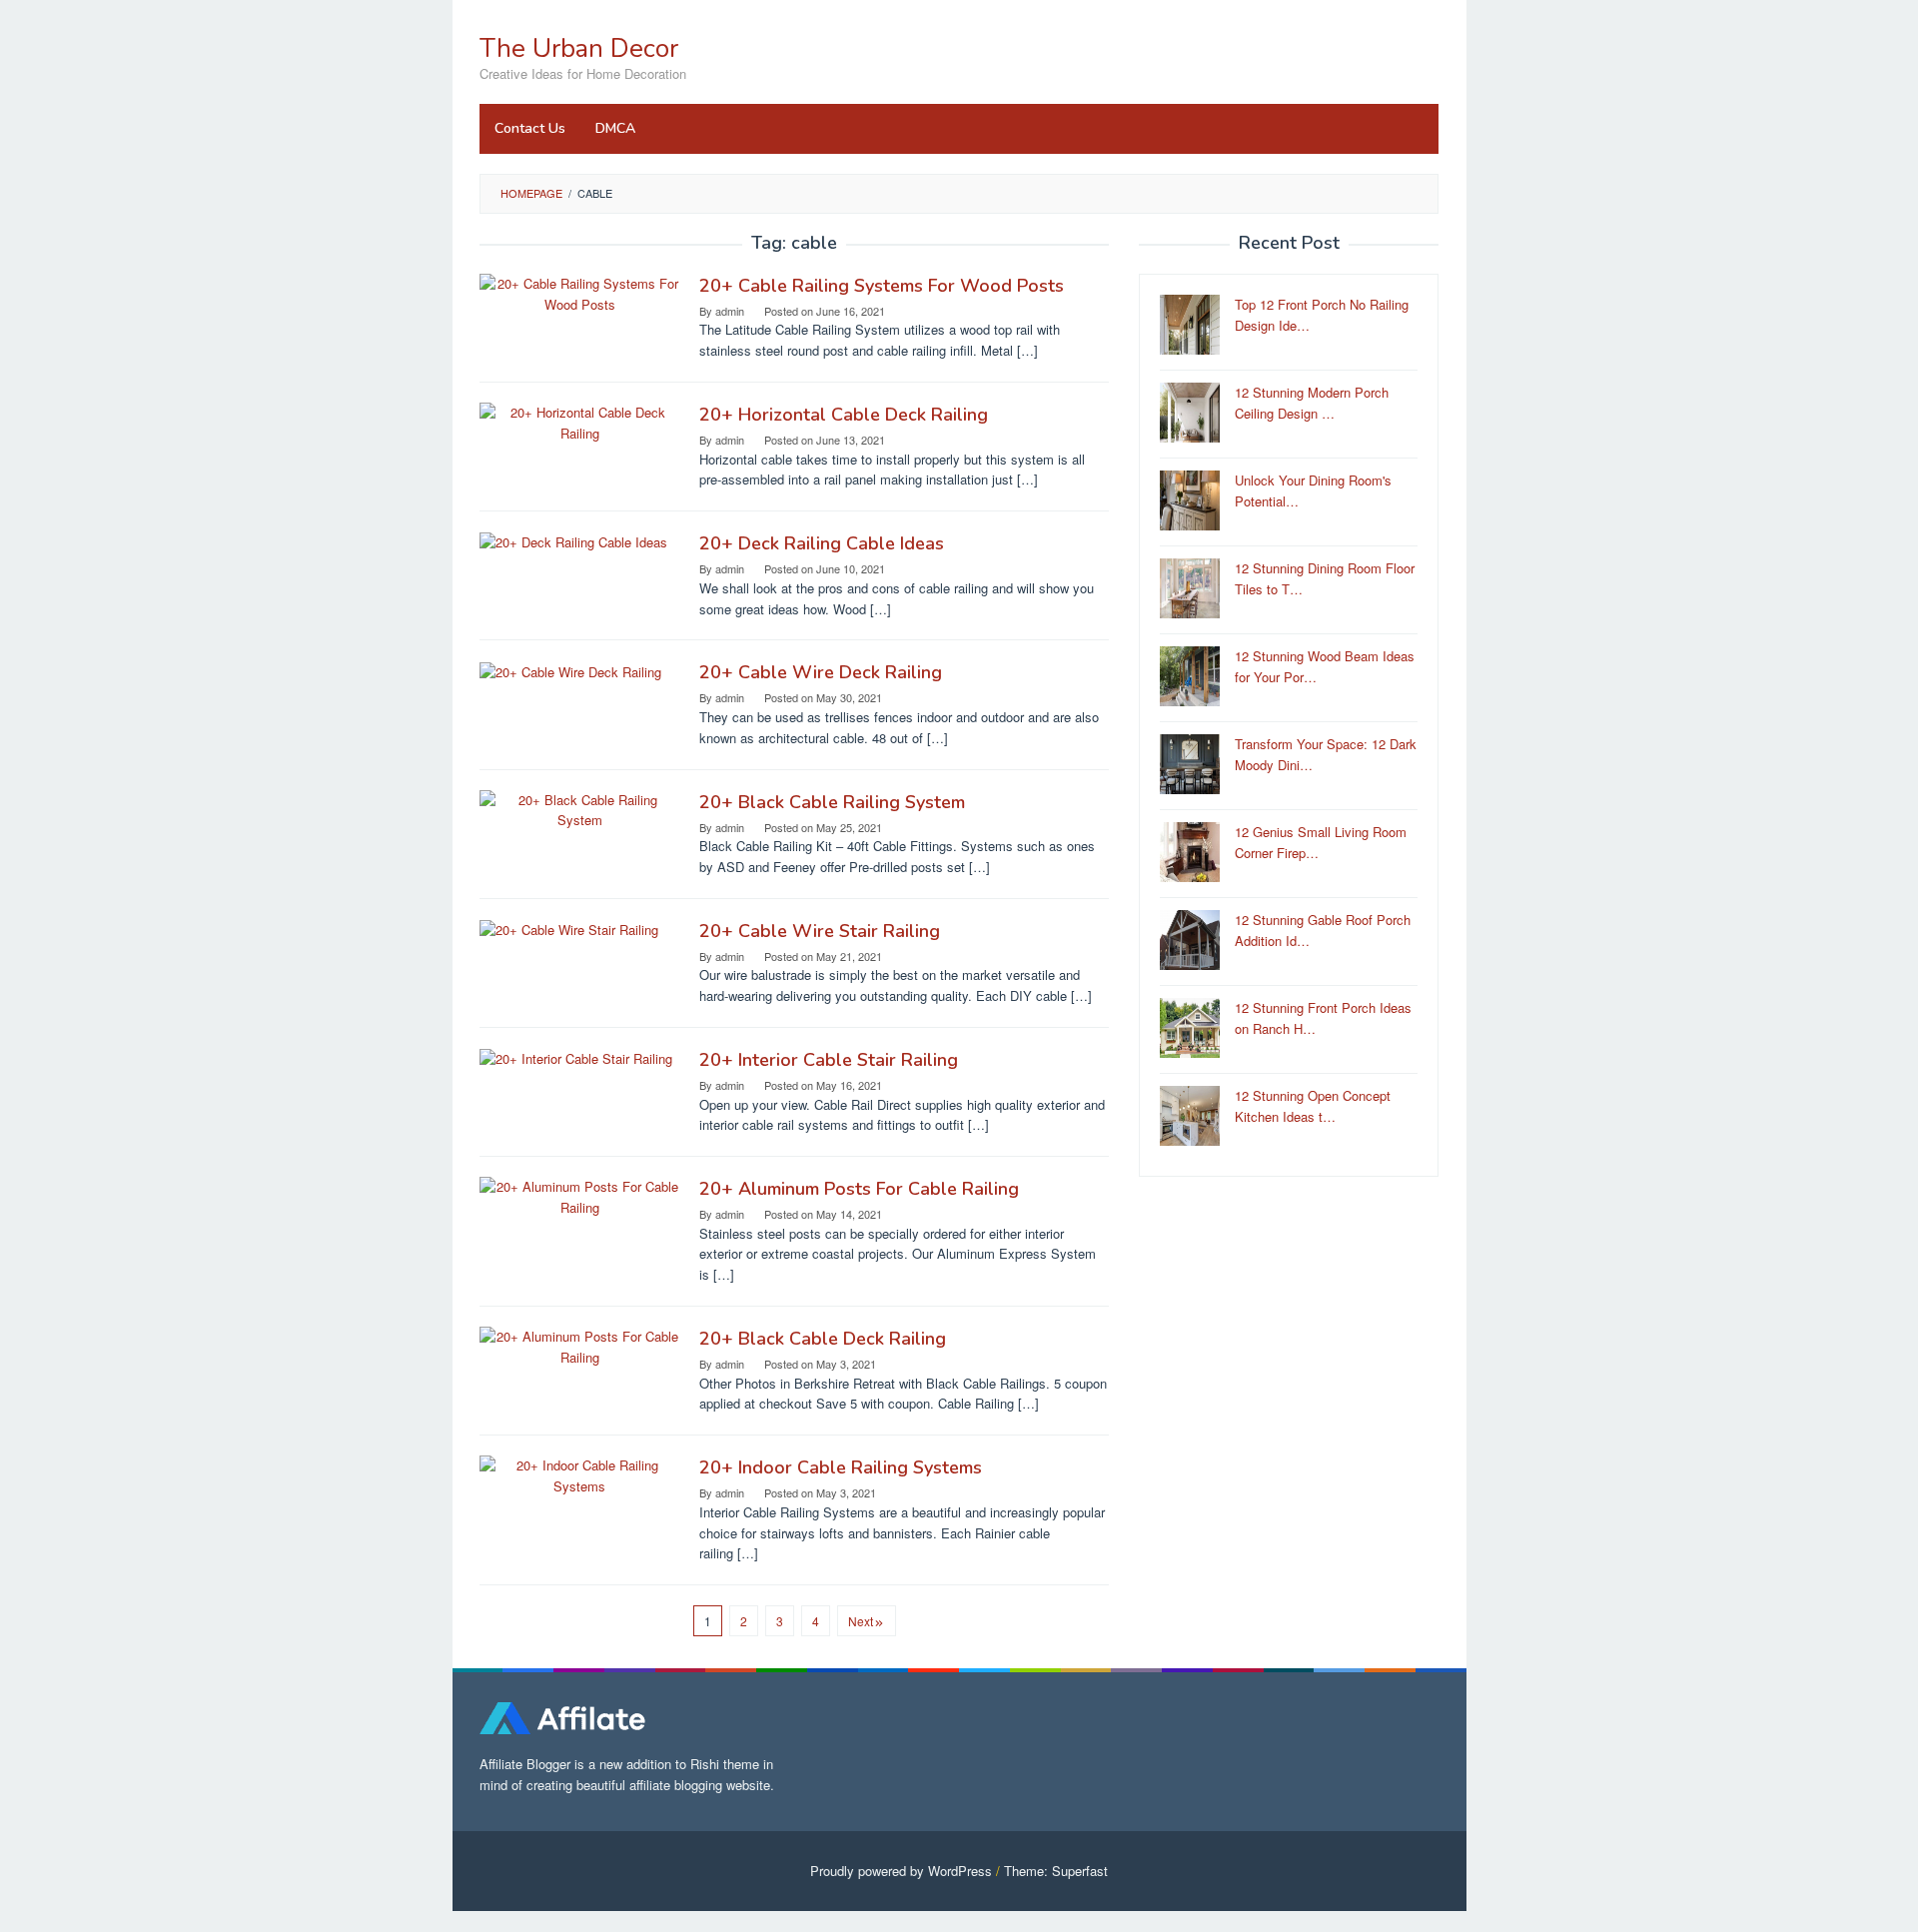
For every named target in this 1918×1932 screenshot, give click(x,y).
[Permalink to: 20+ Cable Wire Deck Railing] (570, 670)
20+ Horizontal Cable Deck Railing (844, 415)
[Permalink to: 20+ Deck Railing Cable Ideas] (573, 541)
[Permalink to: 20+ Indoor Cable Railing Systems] (579, 1474)
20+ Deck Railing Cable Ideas (822, 543)
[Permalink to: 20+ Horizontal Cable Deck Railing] (579, 421)
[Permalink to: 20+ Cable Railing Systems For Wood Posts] (579, 292)
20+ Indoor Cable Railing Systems (841, 1467)
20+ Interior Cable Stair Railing (829, 1060)
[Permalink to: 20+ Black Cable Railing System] (579, 809)
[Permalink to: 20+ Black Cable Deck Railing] (579, 1345)
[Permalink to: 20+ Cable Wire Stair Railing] (569, 929)
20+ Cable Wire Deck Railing (821, 672)
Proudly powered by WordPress (901, 1871)
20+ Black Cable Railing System (832, 802)
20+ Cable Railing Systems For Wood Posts (882, 286)
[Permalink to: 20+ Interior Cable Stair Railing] (576, 1057)
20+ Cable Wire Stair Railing (820, 931)
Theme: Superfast (1056, 1871)
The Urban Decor (579, 48)
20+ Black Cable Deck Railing (823, 1339)
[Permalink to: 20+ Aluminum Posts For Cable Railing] (579, 1195)
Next (861, 1621)
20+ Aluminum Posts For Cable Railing (859, 1189)
